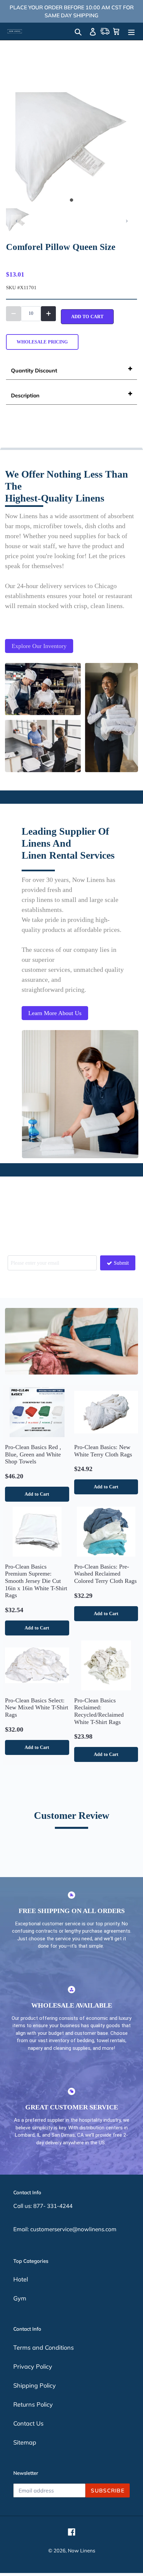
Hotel (21, 2279)
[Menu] (131, 31)
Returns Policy (33, 2404)
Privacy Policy (33, 2366)
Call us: (23, 2206)
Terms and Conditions (44, 2348)
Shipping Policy (35, 2385)
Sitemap (25, 2442)
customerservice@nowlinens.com (73, 2229)
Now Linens (81, 2551)
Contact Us (28, 2423)
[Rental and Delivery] (105, 31)
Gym (20, 2298)
